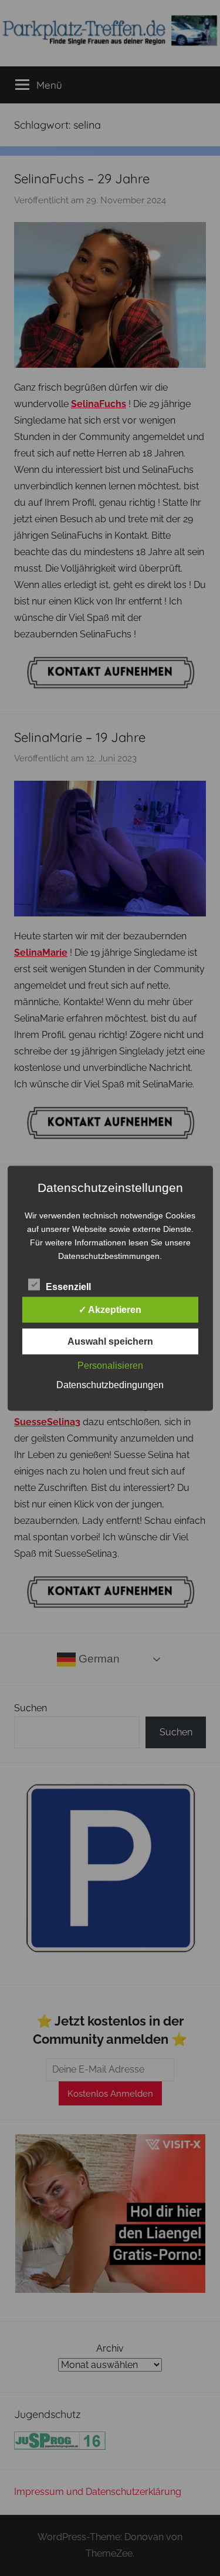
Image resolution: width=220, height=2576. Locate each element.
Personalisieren (110, 1365)
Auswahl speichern (110, 1341)
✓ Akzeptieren (110, 1309)
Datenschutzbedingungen (110, 1384)
